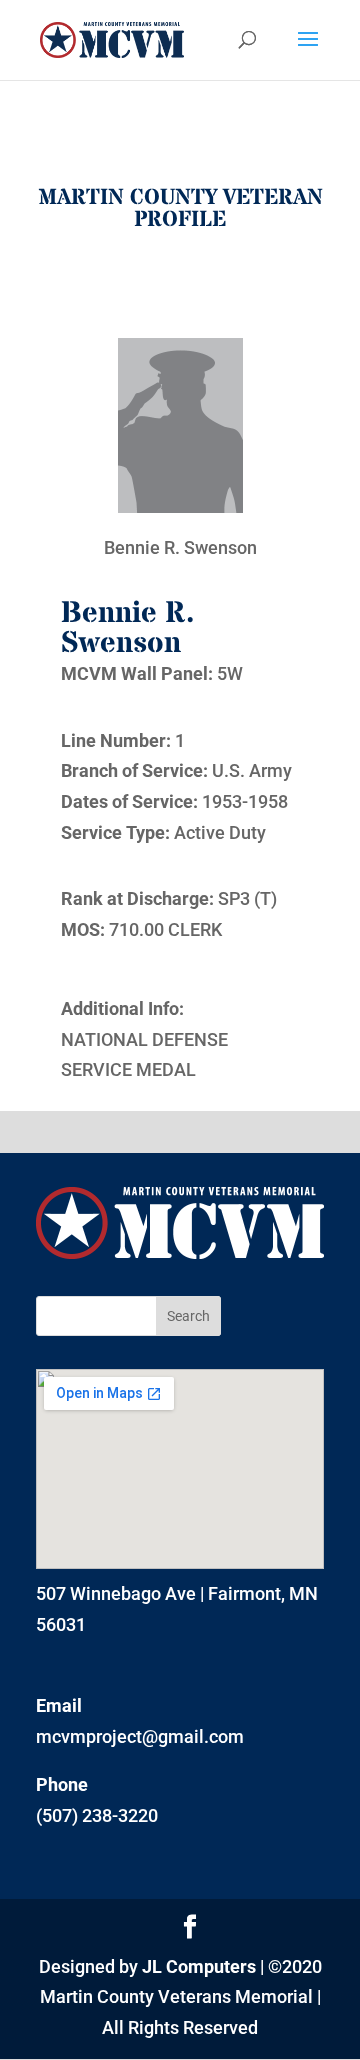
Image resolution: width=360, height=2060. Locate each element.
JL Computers (199, 1966)
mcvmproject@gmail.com (140, 1736)
